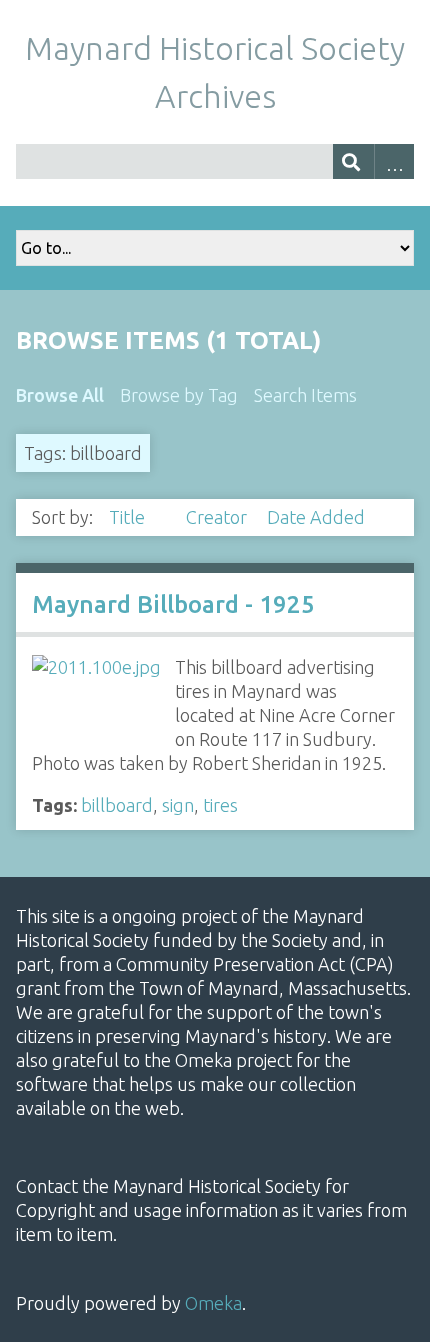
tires (220, 805)
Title (129, 517)
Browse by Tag (179, 395)
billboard (117, 805)
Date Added (316, 517)
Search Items (305, 395)
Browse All (60, 395)
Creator (218, 517)
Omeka (213, 1303)
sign (178, 805)
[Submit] (353, 161)
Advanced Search (394, 161)
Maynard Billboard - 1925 (173, 604)
